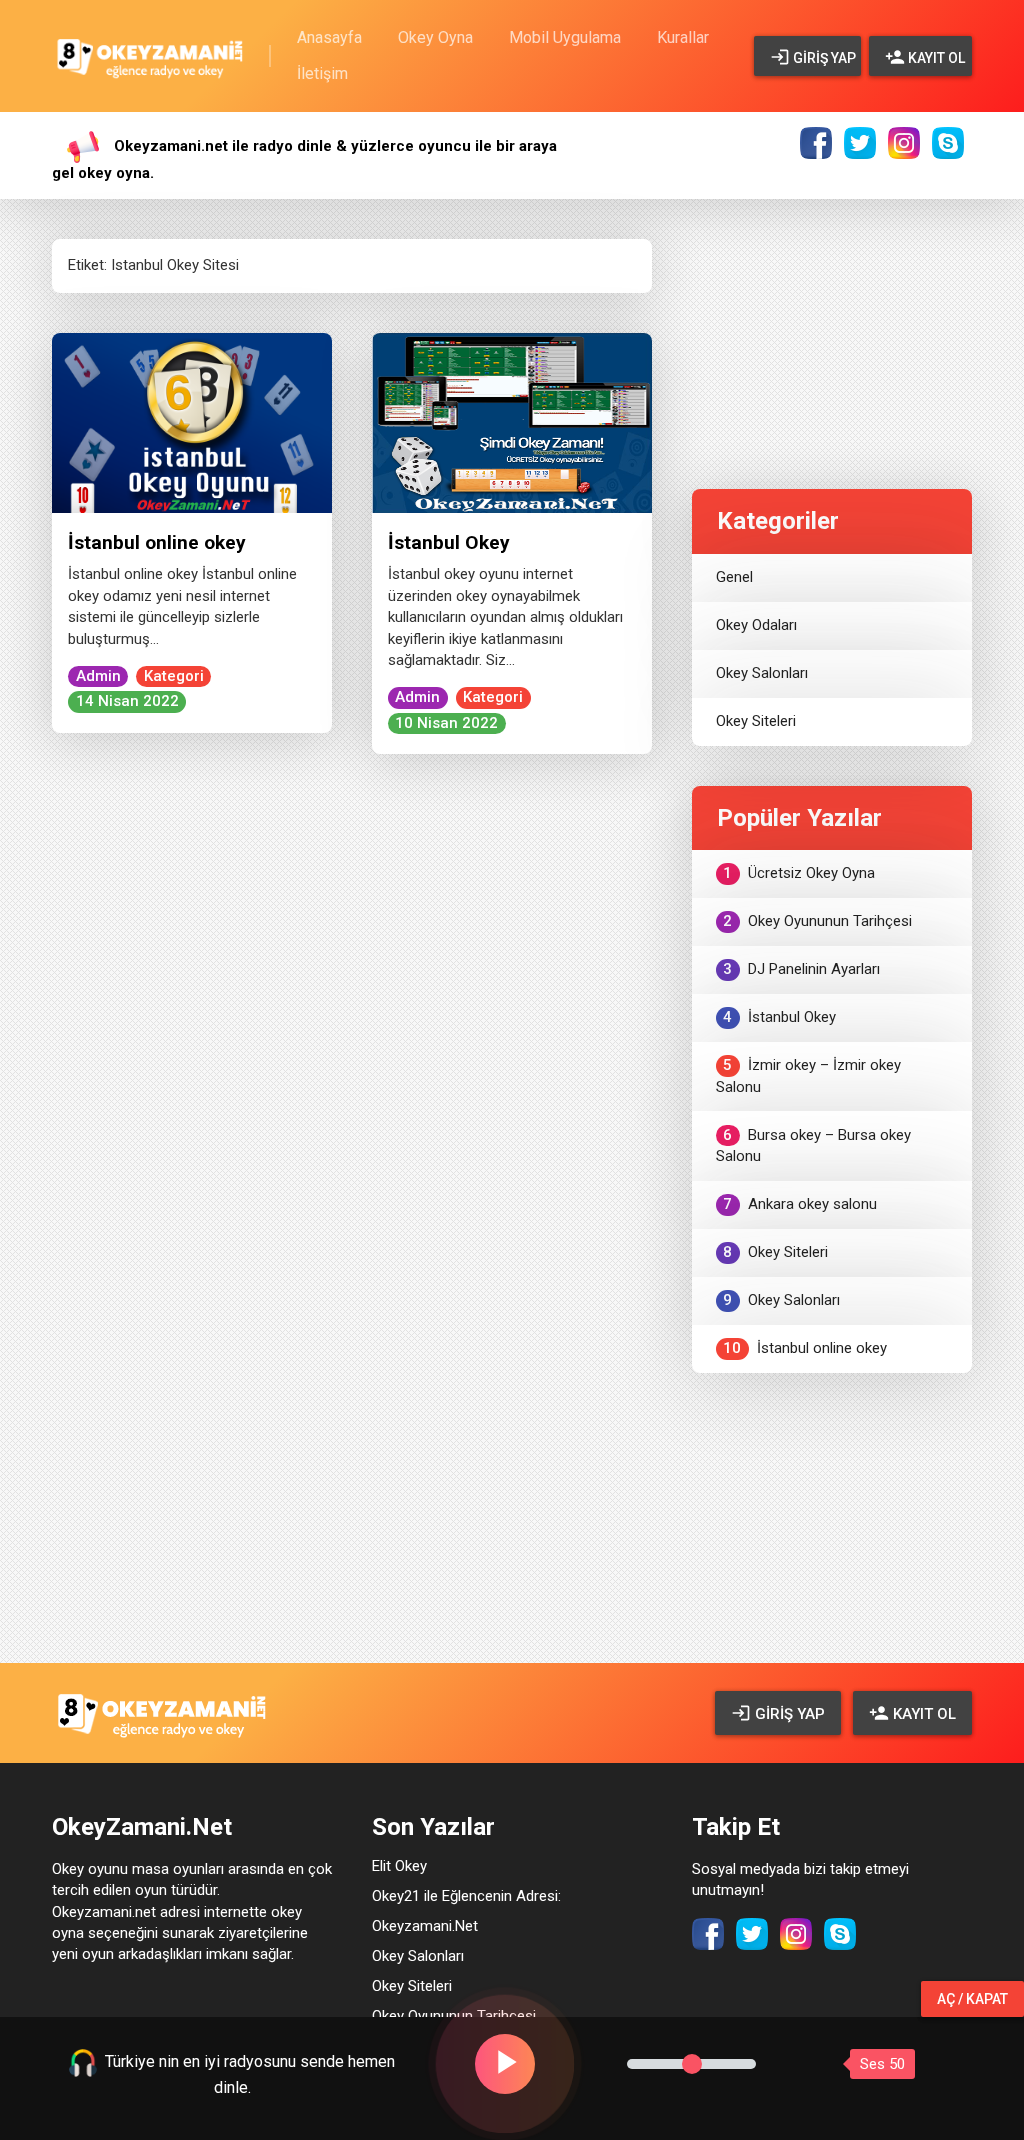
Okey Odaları (756, 625)
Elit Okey (399, 1866)
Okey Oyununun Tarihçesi (817, 921)
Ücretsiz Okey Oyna (799, 873)
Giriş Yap (823, 58)
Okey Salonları (762, 673)
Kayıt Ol (935, 58)
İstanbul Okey (449, 542)
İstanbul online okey (157, 542)
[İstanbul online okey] (192, 422)
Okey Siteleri (756, 721)
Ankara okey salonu (800, 1204)
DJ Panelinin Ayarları (801, 969)
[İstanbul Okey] (512, 422)
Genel (734, 577)
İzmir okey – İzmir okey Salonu (808, 1075)
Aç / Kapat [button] (972, 1999)
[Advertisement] (832, 324)
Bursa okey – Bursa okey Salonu (813, 1145)
